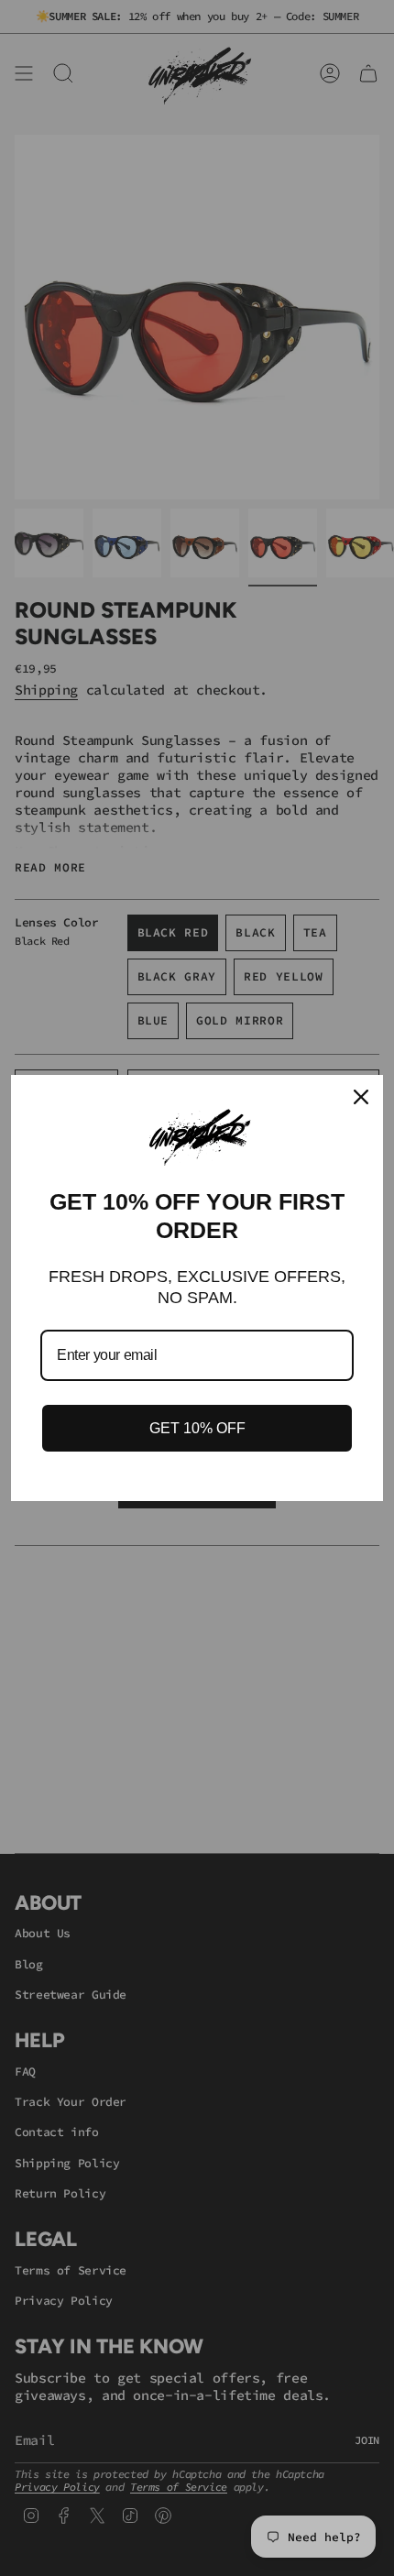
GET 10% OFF (197, 1428)
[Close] (361, 1097)
